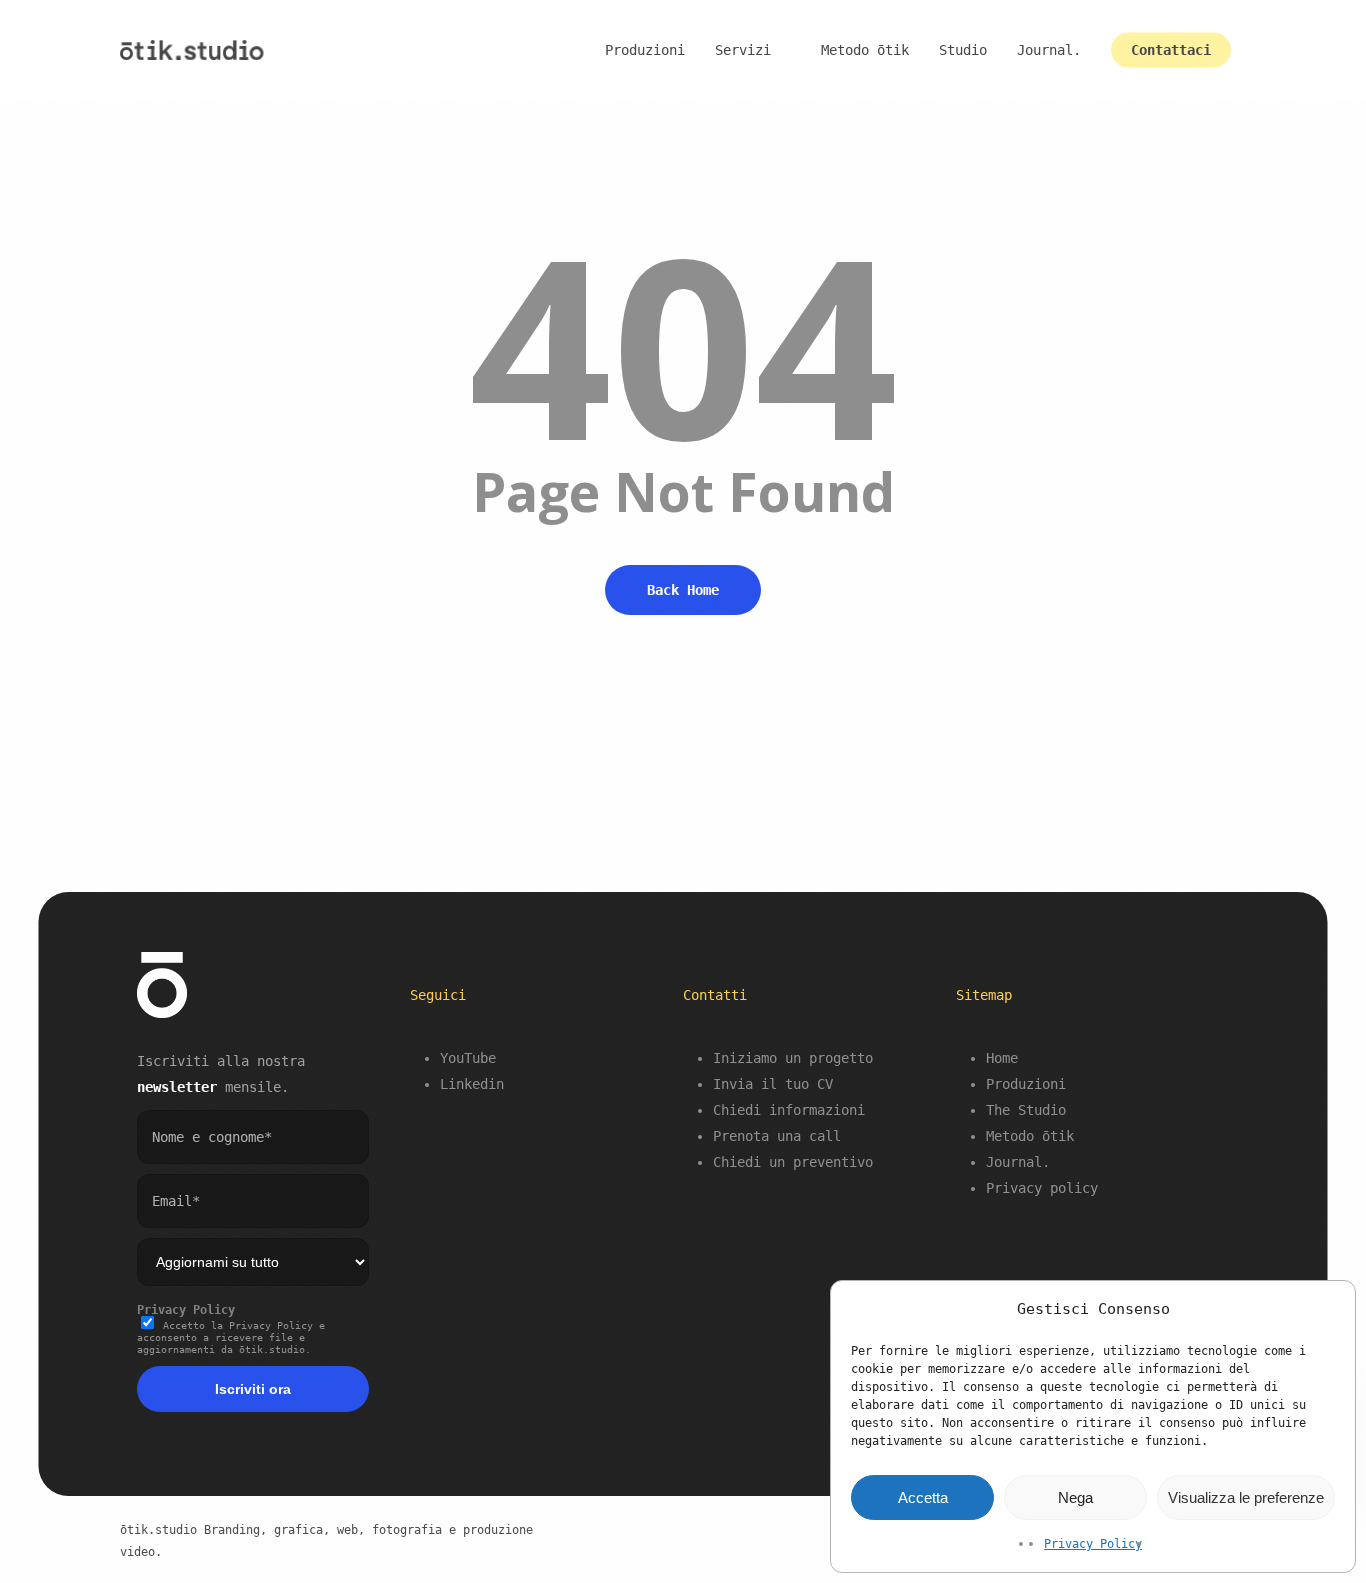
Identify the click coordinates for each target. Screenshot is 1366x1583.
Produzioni (1026, 1084)
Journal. (1018, 1162)
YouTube (468, 1058)
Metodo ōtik (1030, 1136)
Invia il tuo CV (773, 1084)
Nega (1075, 1497)
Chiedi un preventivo (793, 1162)
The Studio (1026, 1110)
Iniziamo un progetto (793, 1058)
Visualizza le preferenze (1246, 1497)
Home (1002, 1058)
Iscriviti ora (253, 1389)
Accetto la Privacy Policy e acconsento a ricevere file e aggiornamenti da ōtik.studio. (231, 1337)
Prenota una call (777, 1136)
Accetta (923, 1497)
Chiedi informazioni (789, 1110)
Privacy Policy (1093, 1544)
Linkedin (472, 1084)
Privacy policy (1042, 1188)
